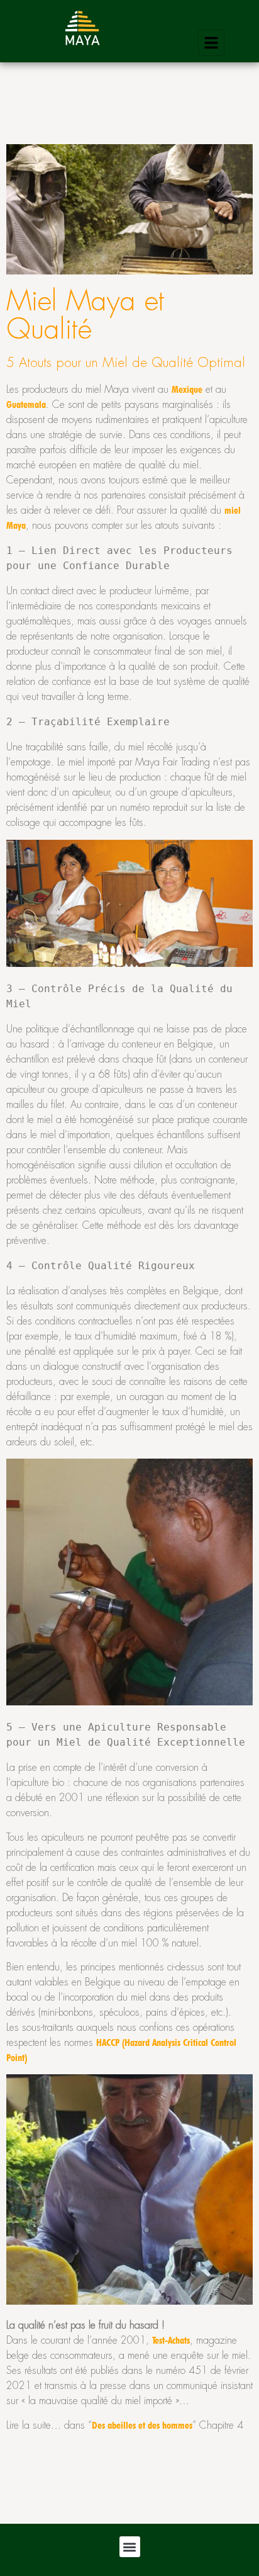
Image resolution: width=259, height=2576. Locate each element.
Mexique (187, 389)
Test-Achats (171, 2340)
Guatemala (26, 404)
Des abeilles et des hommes (142, 2425)
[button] (130, 2547)
